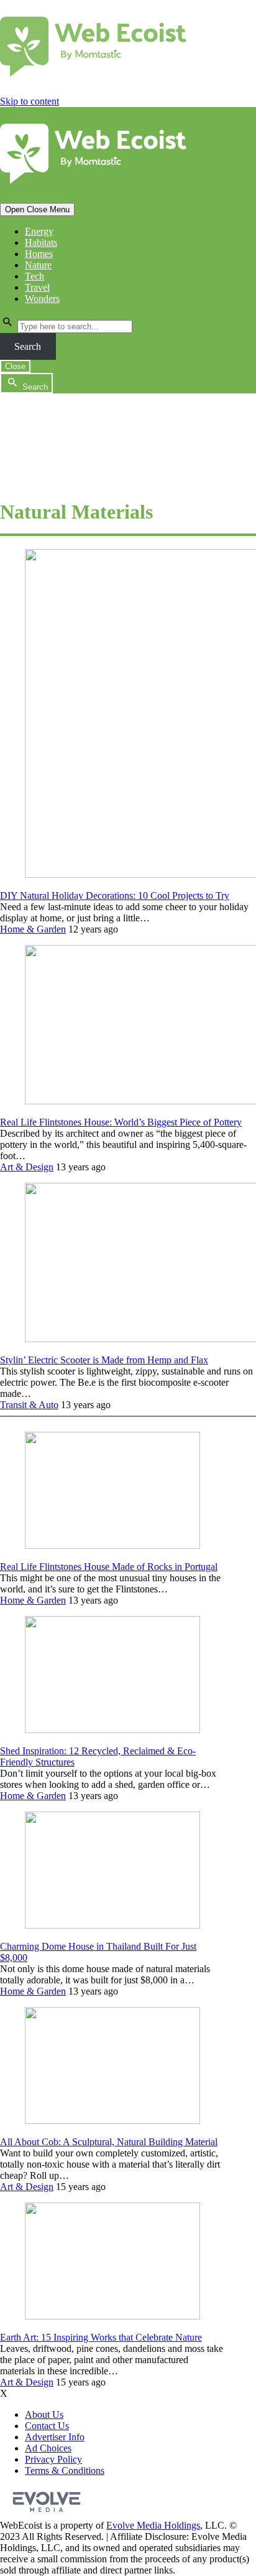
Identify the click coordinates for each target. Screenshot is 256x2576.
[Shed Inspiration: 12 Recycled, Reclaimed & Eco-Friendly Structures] (112, 1730)
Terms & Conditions (65, 2470)
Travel (37, 287)
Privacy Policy (53, 2459)
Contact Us (47, 2426)
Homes (39, 254)
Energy (39, 231)
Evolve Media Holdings (153, 2525)
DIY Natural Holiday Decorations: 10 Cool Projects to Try (115, 895)
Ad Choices (48, 2448)
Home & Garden (33, 929)
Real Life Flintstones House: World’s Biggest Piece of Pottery (121, 1122)
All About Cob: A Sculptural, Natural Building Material (109, 2142)
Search (28, 346)
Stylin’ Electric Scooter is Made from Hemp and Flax (104, 1360)
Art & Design (27, 1167)
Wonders (42, 298)
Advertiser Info (55, 2437)
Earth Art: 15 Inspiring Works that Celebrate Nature (101, 2337)
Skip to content (30, 101)
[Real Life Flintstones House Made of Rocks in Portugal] (112, 1545)
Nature (38, 265)
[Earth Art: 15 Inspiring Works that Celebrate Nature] (112, 2316)
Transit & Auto (29, 1405)
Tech (34, 276)
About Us (44, 2414)
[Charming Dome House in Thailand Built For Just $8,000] (112, 1925)
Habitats (41, 242)
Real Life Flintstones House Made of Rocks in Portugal (109, 1567)
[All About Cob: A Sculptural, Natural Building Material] (112, 2121)
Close (15, 366)
